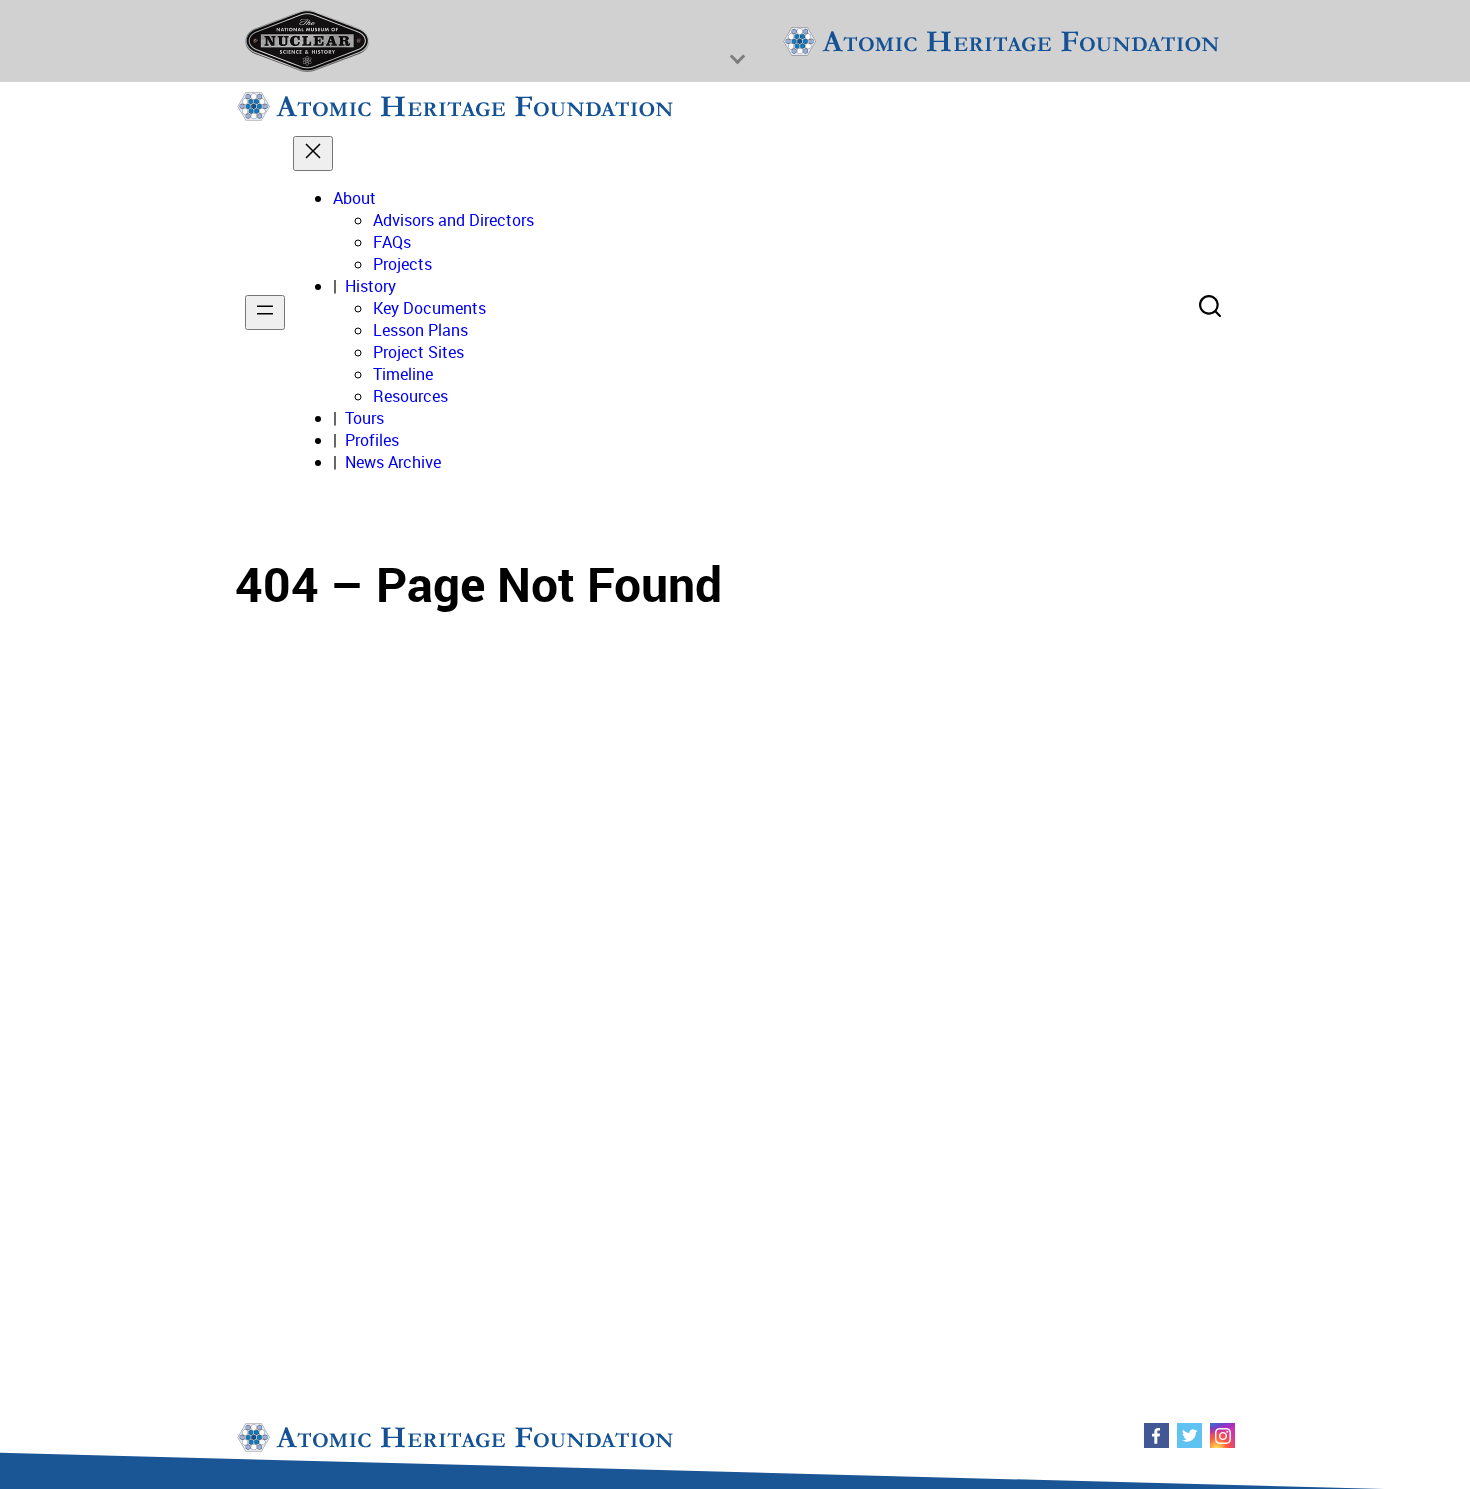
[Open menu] (265, 312)
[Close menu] (313, 153)
